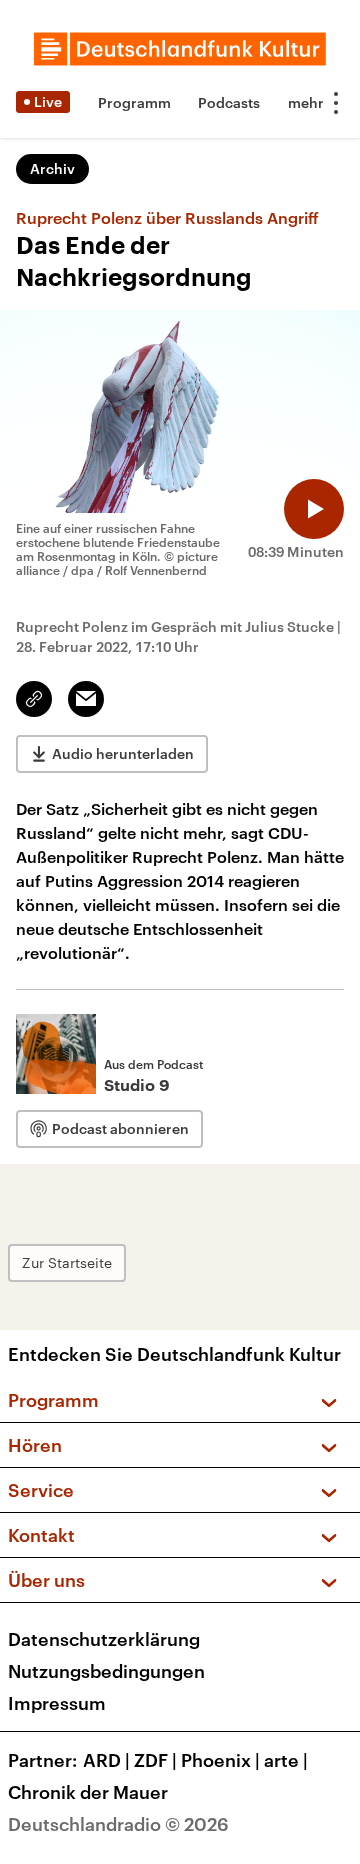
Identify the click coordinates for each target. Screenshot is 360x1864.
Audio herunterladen (123, 753)
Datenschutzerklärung (104, 1639)
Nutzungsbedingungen (106, 1671)
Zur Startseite (67, 1262)
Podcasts (229, 102)
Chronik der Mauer (88, 1792)
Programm (134, 102)
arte (286, 1760)
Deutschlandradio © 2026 (118, 1824)
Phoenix (220, 1760)
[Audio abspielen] (314, 509)
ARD (106, 1760)
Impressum (57, 1703)
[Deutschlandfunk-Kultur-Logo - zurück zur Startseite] (180, 49)
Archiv (52, 168)
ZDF (155, 1760)
